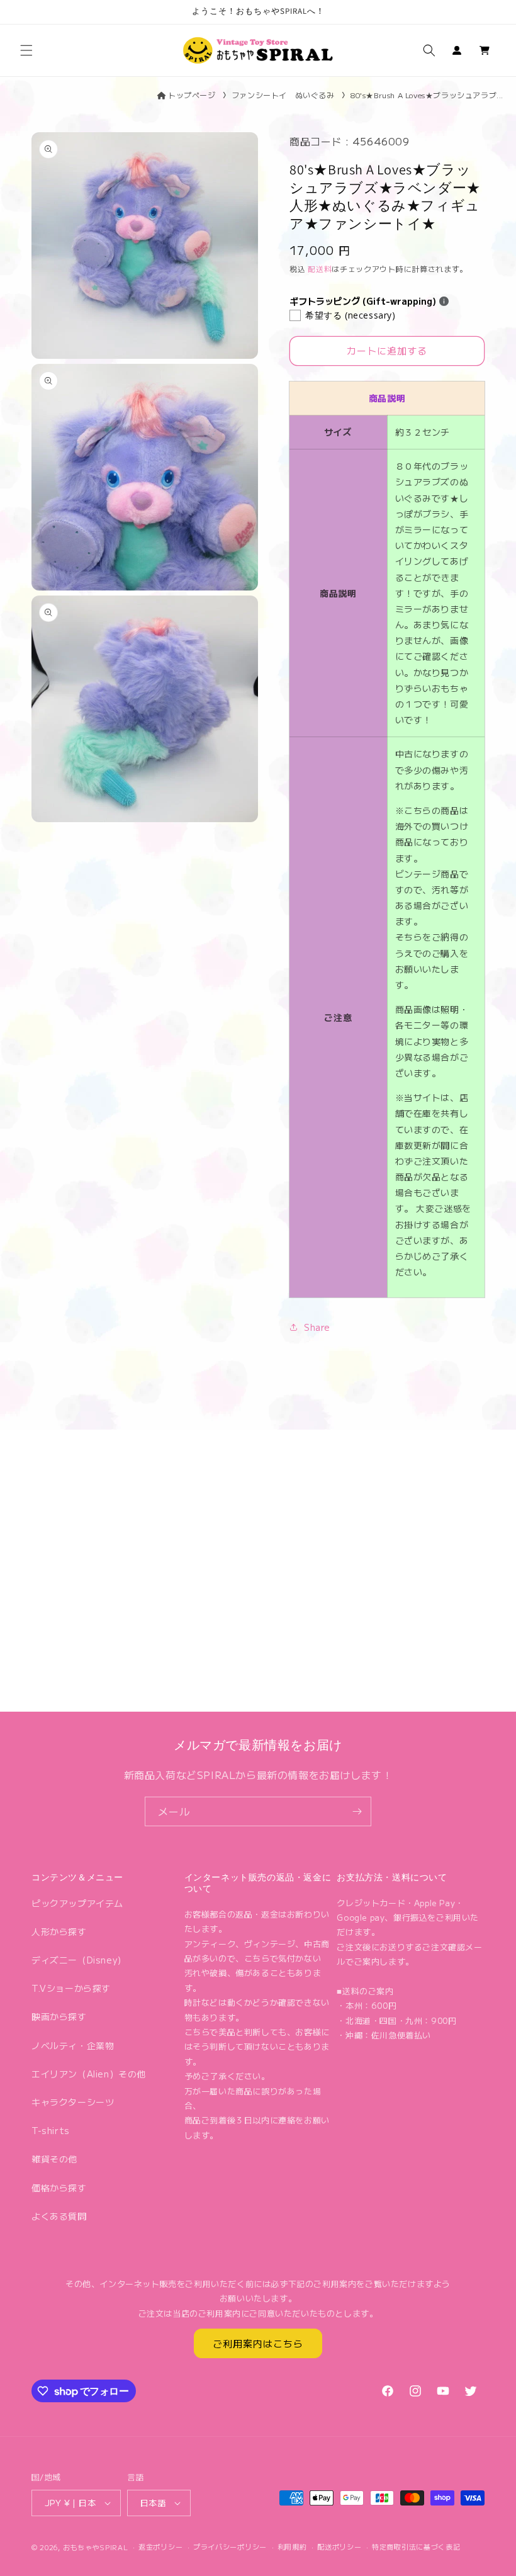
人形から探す (59, 1931)
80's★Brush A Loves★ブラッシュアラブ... (427, 95)
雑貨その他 (54, 2159)
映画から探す (59, 2016)
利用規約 (292, 2546)
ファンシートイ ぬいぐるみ (283, 95)
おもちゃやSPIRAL (96, 2547)
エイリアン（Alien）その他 (89, 2074)
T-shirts (51, 2130)
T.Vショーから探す (71, 1988)
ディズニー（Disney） (79, 1960)
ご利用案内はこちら (258, 2343)
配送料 (320, 268)
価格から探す (59, 2188)
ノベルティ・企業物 (73, 2045)
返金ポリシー (160, 2546)
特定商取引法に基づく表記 (416, 2546)
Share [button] (317, 1327)
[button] (26, 50)
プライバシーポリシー (230, 2546)
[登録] (357, 1811)
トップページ (192, 95)
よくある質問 (59, 2216)
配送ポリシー (339, 2546)
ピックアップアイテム (77, 1903)
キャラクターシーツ (73, 2102)
